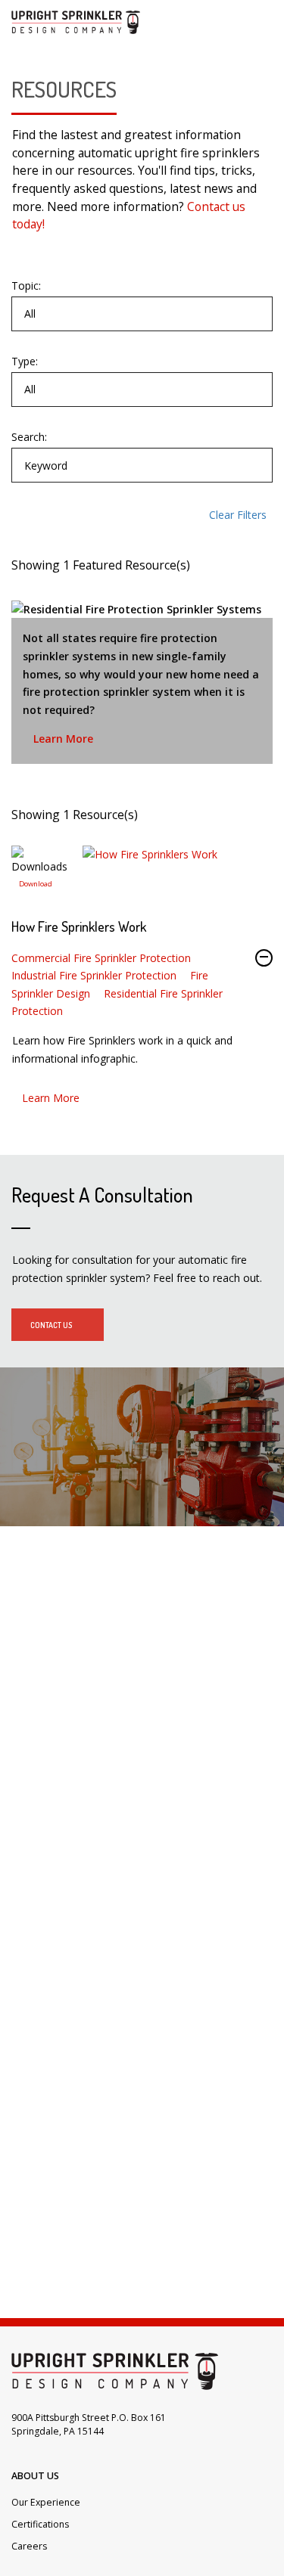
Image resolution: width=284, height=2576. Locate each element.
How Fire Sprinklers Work (79, 926)
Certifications (40, 2524)
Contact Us (51, 1325)
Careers (29, 2546)
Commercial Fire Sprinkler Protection (101, 958)
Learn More (63, 739)
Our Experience (46, 2502)
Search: (29, 437)
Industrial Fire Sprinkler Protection (94, 975)
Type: (25, 362)
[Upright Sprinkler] (76, 22)
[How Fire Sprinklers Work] (36, 880)
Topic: (26, 286)
